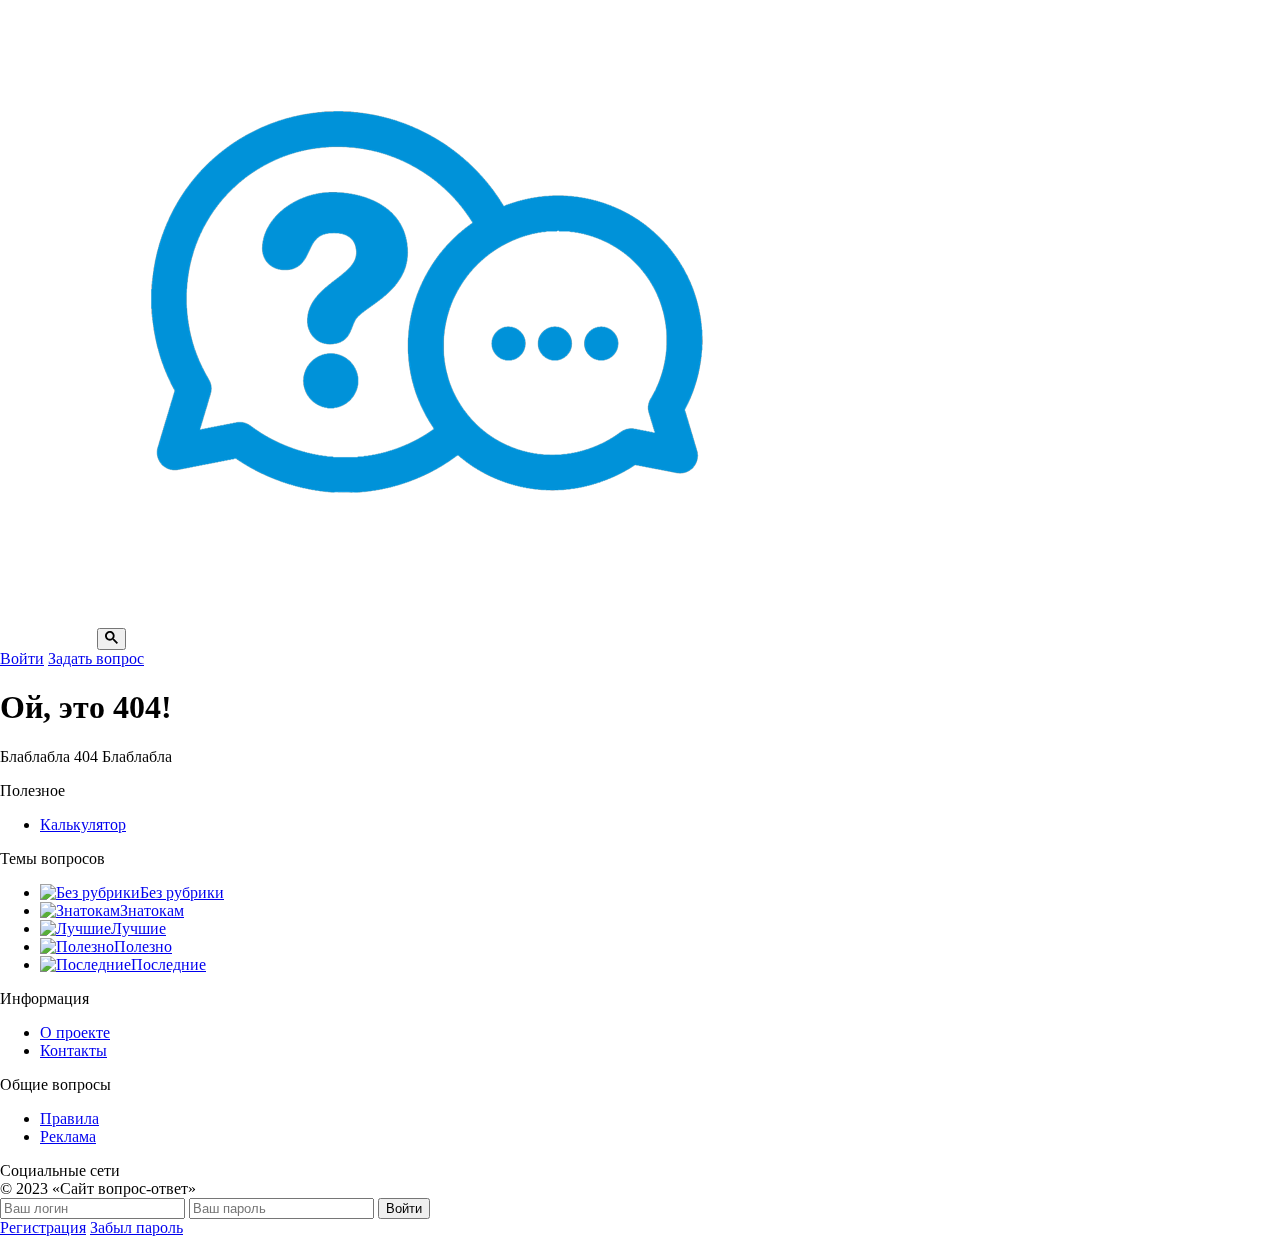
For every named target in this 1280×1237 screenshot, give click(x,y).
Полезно (143, 946)
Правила (69, 1118)
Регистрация (43, 1227)
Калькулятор (83, 824)
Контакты (73, 1050)
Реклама (68, 1136)
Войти (22, 658)
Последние (168, 964)
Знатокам (152, 910)
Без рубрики (182, 892)
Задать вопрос (96, 658)
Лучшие (138, 928)
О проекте (75, 1032)
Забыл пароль (136, 1227)
